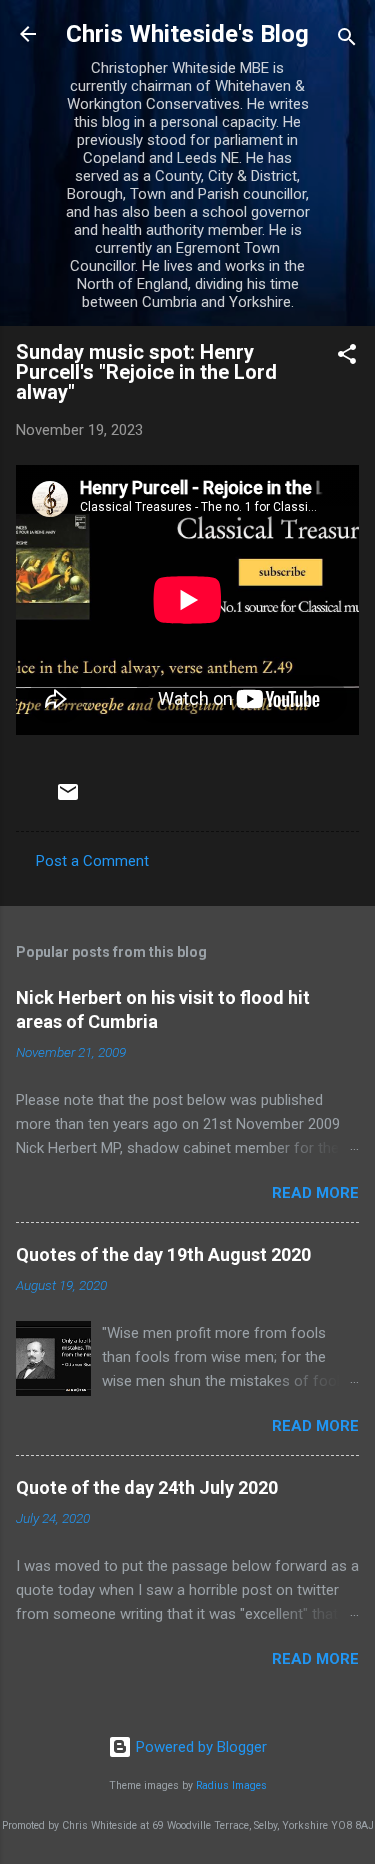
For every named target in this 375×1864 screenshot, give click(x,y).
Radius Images (231, 1785)
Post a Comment (92, 861)
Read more (315, 1193)
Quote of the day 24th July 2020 (147, 1487)
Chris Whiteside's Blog (187, 34)
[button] (347, 357)
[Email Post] (68, 799)
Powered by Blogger (199, 1747)
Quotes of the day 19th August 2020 (163, 1254)
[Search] (347, 40)
